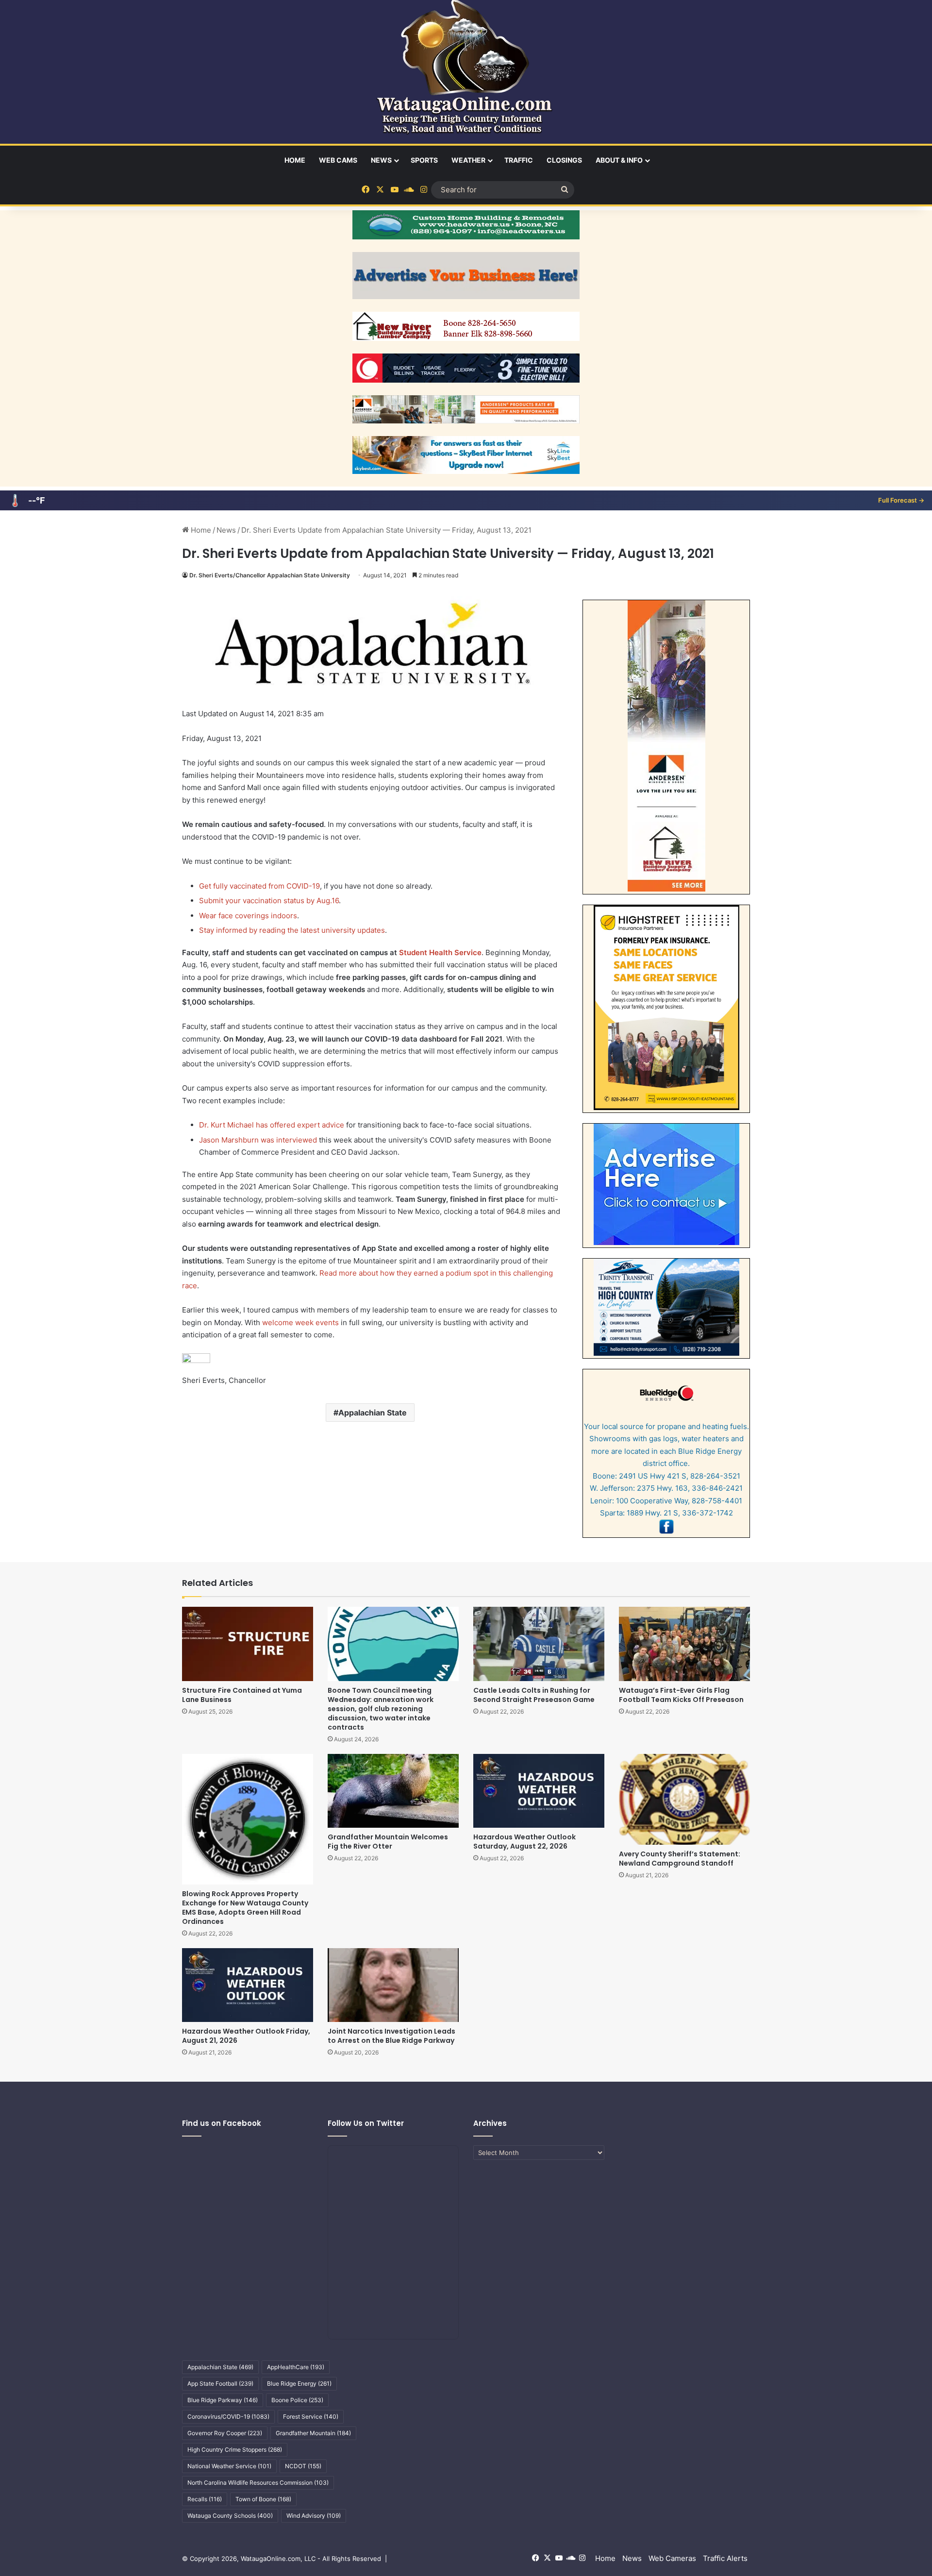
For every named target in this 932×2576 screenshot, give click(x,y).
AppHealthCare (296, 2367)
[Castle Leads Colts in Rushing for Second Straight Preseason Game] (539, 1644)
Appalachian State (373, 1413)
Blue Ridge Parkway (223, 2400)
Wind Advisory (314, 2516)
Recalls (205, 2499)
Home (295, 160)
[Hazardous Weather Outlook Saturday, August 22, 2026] (539, 1791)
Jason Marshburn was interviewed (258, 1140)
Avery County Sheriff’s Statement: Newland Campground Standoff (680, 1859)
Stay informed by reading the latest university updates (292, 930)
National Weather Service (229, 2466)
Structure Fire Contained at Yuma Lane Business (242, 1695)
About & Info (619, 160)
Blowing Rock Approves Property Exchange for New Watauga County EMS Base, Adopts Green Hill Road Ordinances (245, 1908)
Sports (424, 160)
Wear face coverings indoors (248, 916)
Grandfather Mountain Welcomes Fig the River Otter (388, 1842)
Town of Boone (263, 2499)
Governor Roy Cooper (225, 2433)
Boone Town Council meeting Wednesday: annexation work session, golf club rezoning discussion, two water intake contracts (381, 1709)
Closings (564, 160)
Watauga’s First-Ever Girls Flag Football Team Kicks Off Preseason (681, 1695)
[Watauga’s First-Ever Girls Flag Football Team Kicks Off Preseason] (684, 1644)
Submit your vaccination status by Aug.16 (269, 901)
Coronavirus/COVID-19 (228, 2416)
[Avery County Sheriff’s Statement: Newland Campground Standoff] (684, 1799)
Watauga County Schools (230, 2516)
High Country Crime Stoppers (235, 2450)
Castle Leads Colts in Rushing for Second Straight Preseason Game (534, 1695)
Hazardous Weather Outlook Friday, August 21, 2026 (246, 2036)
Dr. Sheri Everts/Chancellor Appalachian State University (270, 575)
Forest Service (311, 2416)
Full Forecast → (901, 500)
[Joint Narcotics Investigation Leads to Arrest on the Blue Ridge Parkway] (393, 1985)
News (381, 160)
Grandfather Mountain (313, 2433)
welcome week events (300, 1322)
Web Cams (338, 160)
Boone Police (297, 2400)
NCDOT (303, 2466)
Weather (468, 160)
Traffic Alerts (725, 2558)
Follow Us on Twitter (366, 2123)
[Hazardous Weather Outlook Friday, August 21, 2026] (248, 1985)
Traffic (519, 160)
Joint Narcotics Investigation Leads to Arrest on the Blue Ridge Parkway (391, 2036)
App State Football (220, 2383)
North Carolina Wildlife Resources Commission (258, 2483)
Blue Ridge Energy (299, 2383)
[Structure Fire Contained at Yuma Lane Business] (248, 1644)
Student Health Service (440, 952)
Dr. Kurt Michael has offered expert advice (272, 1125)
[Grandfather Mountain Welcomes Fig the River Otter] (393, 1791)
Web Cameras (672, 2558)
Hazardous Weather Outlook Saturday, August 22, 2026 (524, 1842)
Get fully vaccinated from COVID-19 (259, 886)
